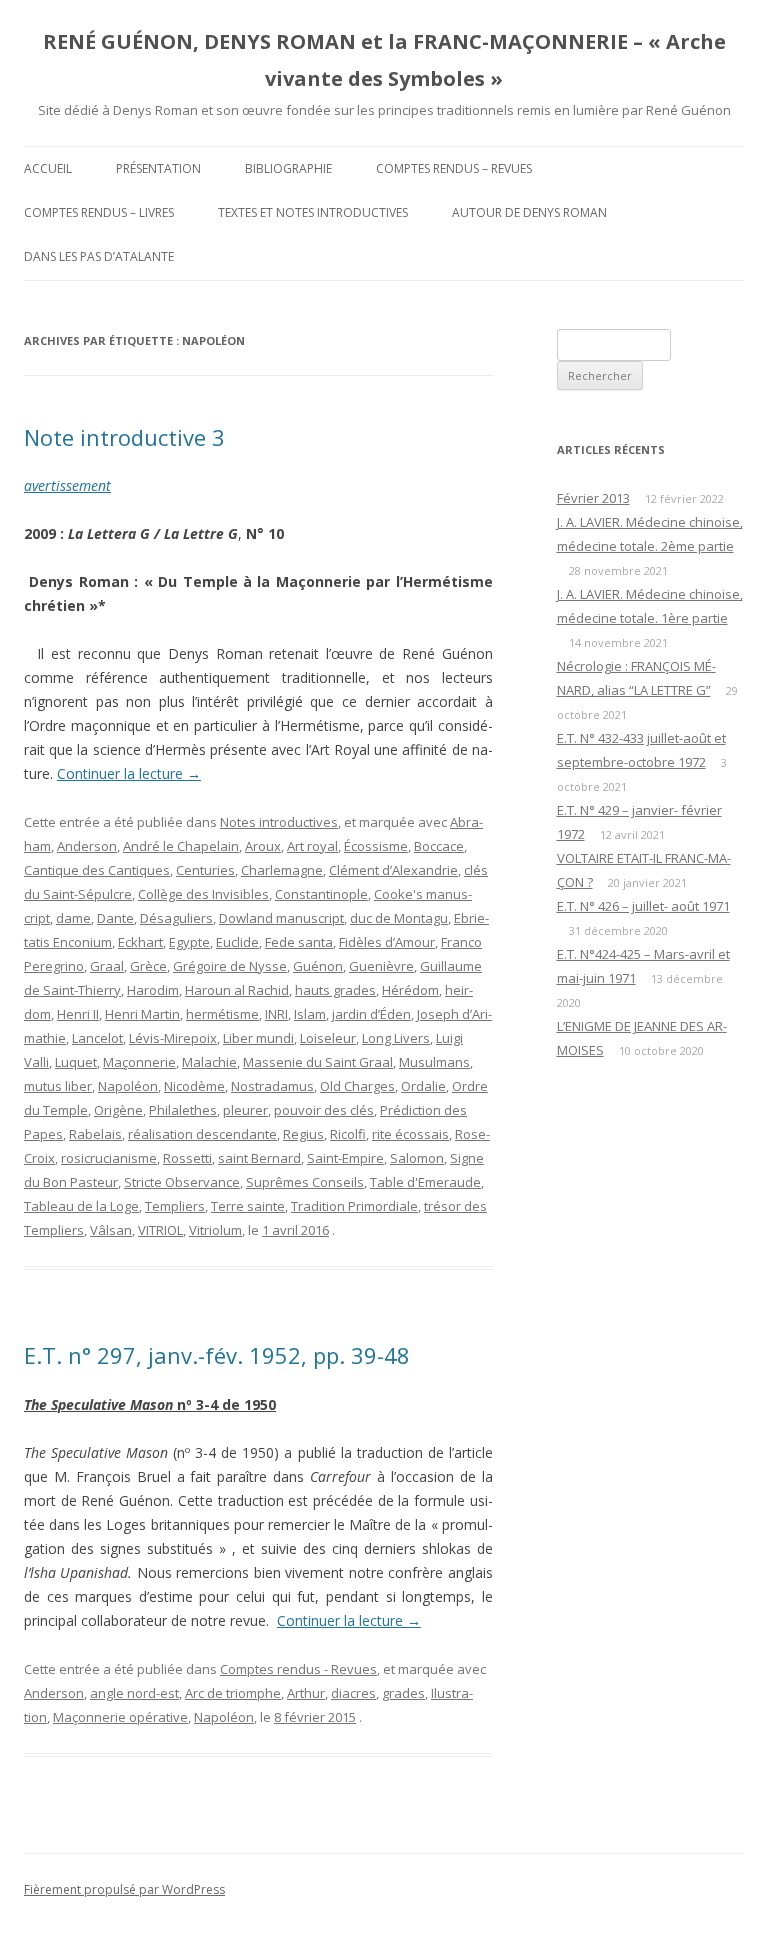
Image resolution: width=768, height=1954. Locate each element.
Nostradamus (272, 1086)
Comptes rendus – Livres (99, 212)
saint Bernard (259, 1158)
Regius (303, 1134)
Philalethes (183, 1110)
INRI (276, 1014)
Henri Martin (142, 1014)
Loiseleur (328, 1038)
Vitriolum (215, 1230)
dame (73, 918)
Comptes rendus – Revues (454, 168)
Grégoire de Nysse (230, 966)
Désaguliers (176, 918)
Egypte (189, 942)
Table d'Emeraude (425, 1182)
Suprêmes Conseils (305, 1182)
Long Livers (396, 1038)
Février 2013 (593, 498)
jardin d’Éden (371, 1014)
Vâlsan (111, 1230)
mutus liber (58, 1086)
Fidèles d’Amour (387, 942)
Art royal (312, 846)
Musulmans (434, 1062)
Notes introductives (279, 822)
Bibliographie (288, 168)
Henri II (78, 1014)
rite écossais (410, 1134)
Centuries (205, 870)
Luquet (76, 1062)
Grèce (148, 966)
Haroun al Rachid (237, 990)
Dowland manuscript (281, 918)
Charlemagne (282, 870)
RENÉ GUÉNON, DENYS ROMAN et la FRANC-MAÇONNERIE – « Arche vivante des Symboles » (384, 60)
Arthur (306, 1693)
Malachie (209, 1062)
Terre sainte (248, 1206)
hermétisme (222, 1014)
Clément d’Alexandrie (393, 870)
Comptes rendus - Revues (298, 1669)
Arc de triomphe (233, 1693)
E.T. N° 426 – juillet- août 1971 (643, 906)
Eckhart (140, 942)
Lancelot (97, 1038)
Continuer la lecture (129, 773)
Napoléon (128, 1086)
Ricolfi (348, 1134)
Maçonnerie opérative (120, 1717)
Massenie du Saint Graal (318, 1062)
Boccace (439, 846)
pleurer (245, 1110)
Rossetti (187, 1158)
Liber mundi (258, 1038)
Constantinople (321, 894)
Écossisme (376, 846)
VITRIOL (160, 1230)
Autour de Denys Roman (529, 212)
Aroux (263, 846)
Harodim (153, 990)
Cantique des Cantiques (97, 870)
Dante (115, 918)
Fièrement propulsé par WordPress (124, 1889)
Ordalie (423, 1086)
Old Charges (357, 1086)
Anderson (87, 846)
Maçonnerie (139, 1062)
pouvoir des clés (324, 1110)
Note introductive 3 (124, 437)
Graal (107, 966)
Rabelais (95, 1134)
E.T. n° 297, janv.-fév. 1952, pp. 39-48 (217, 1355)
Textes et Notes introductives (313, 212)
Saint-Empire (345, 1158)
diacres (353, 1693)
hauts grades (335, 990)
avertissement (67, 485)
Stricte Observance (182, 1182)
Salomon (417, 1158)
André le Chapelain (181, 846)
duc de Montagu (399, 918)
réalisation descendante (202, 1134)
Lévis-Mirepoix (173, 1038)
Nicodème (194, 1086)
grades (403, 1693)
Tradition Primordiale (354, 1206)
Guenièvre (381, 966)
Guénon (318, 966)
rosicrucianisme (109, 1158)
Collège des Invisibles (203, 894)
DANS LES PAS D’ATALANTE (99, 256)
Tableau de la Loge (81, 1206)
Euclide (237, 942)
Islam (310, 1014)
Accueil (48, 168)
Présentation (158, 168)
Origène (118, 1110)
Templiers (175, 1206)
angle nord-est (134, 1693)
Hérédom (410, 990)
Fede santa (299, 942)
